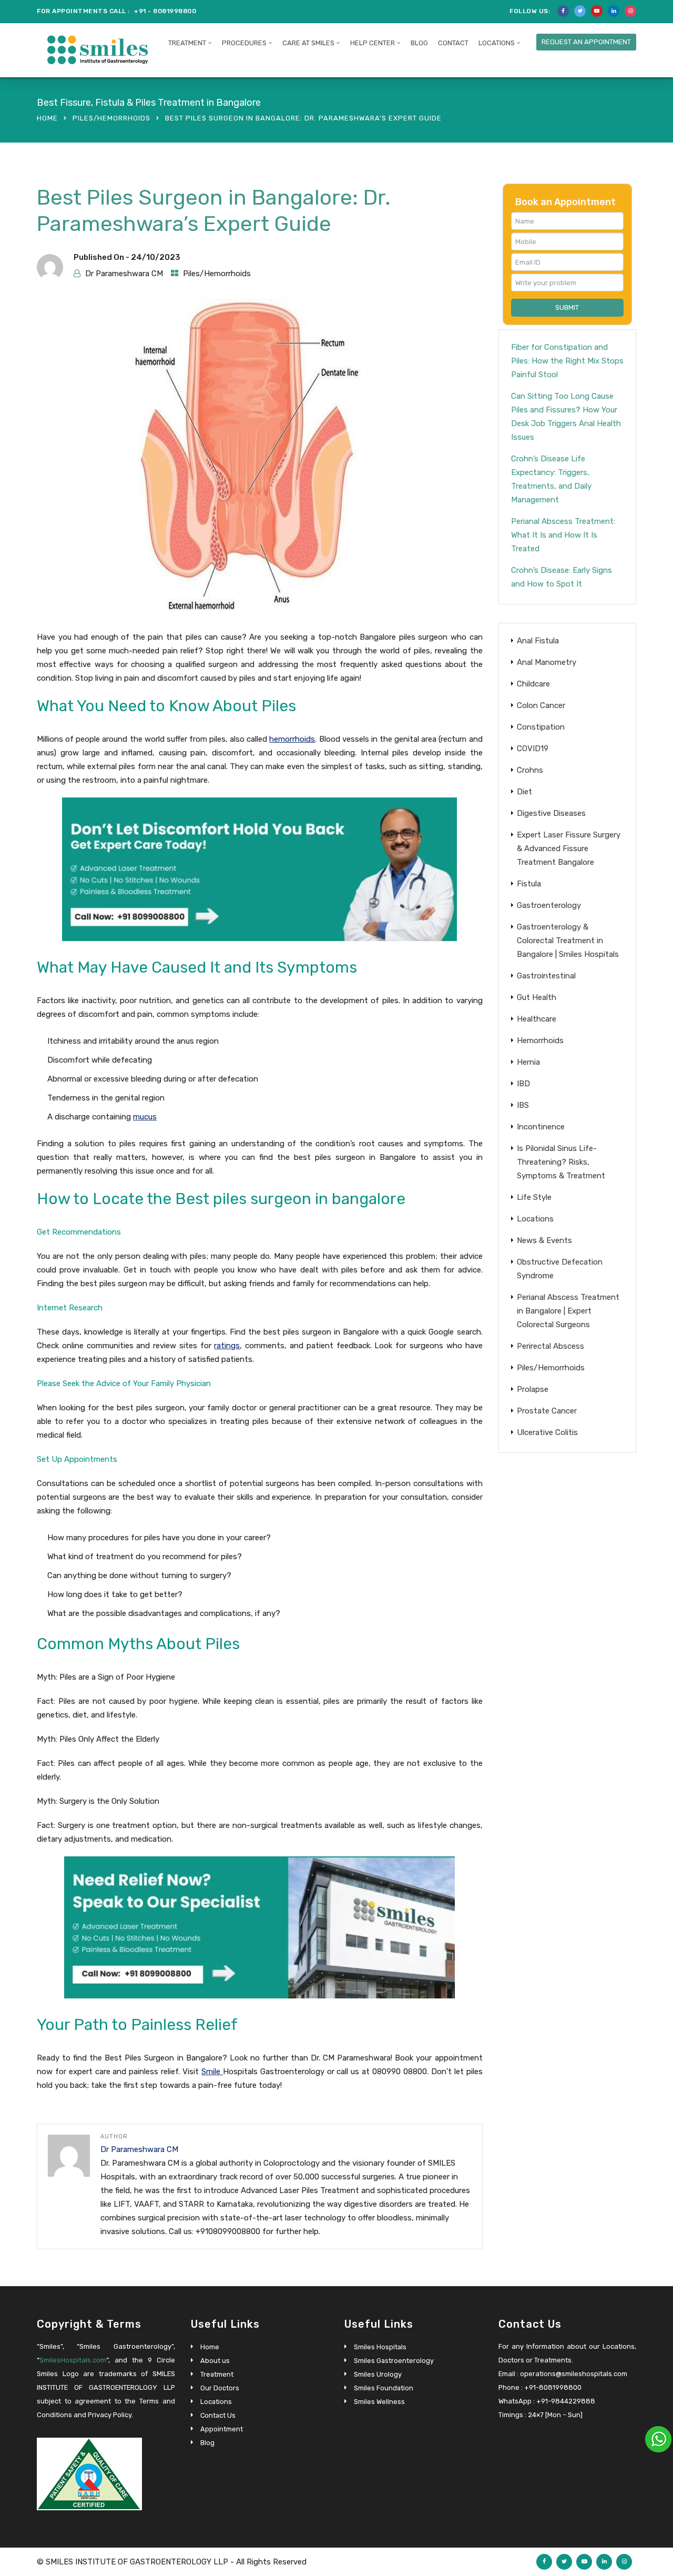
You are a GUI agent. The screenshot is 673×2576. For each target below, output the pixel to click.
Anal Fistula (538, 641)
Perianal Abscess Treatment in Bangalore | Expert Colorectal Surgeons (568, 1311)
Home (47, 118)
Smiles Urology (378, 2374)
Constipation (541, 727)
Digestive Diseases (551, 813)
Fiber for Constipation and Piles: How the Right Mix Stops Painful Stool (567, 361)
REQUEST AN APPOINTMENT (586, 42)
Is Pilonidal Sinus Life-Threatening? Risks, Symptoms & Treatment (561, 1162)
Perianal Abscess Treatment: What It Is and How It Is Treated (563, 535)
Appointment (222, 2429)
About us (215, 2361)
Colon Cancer (541, 705)
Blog (207, 2443)
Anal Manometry (547, 662)
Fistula (529, 884)
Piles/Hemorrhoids (111, 118)
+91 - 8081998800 (165, 11)
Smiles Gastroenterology (394, 2361)
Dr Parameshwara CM (124, 274)
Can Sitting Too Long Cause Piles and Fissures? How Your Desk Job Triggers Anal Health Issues (566, 417)
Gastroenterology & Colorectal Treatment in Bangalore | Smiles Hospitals (568, 941)
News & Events (544, 1240)
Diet (524, 792)
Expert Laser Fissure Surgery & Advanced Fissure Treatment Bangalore (569, 848)
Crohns (530, 770)
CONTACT (453, 43)
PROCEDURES (244, 43)
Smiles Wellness (379, 2402)
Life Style (534, 1197)
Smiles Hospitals (380, 2347)
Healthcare (537, 1019)
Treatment (217, 2374)
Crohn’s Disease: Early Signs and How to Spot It (562, 577)
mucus (145, 1117)
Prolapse (533, 1389)
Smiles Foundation (384, 2388)
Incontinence (541, 1127)
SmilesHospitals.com (73, 2360)
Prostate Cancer (547, 1411)
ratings (227, 1346)
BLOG (419, 43)
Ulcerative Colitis (547, 1432)
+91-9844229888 (566, 2401)
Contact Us (218, 2415)
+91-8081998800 (553, 2387)
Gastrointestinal (546, 976)
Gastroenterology (549, 905)
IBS (523, 1105)
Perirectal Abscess (550, 1346)
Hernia (528, 1062)
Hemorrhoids (540, 1040)
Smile (212, 2072)
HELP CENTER (373, 43)
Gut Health (537, 997)
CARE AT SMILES (308, 43)
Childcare (533, 684)
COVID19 (533, 749)
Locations (497, 43)
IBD (523, 1084)
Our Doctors (220, 2388)
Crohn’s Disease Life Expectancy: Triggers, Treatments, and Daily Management (551, 479)
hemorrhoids (292, 739)
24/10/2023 (156, 257)
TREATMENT (187, 43)
